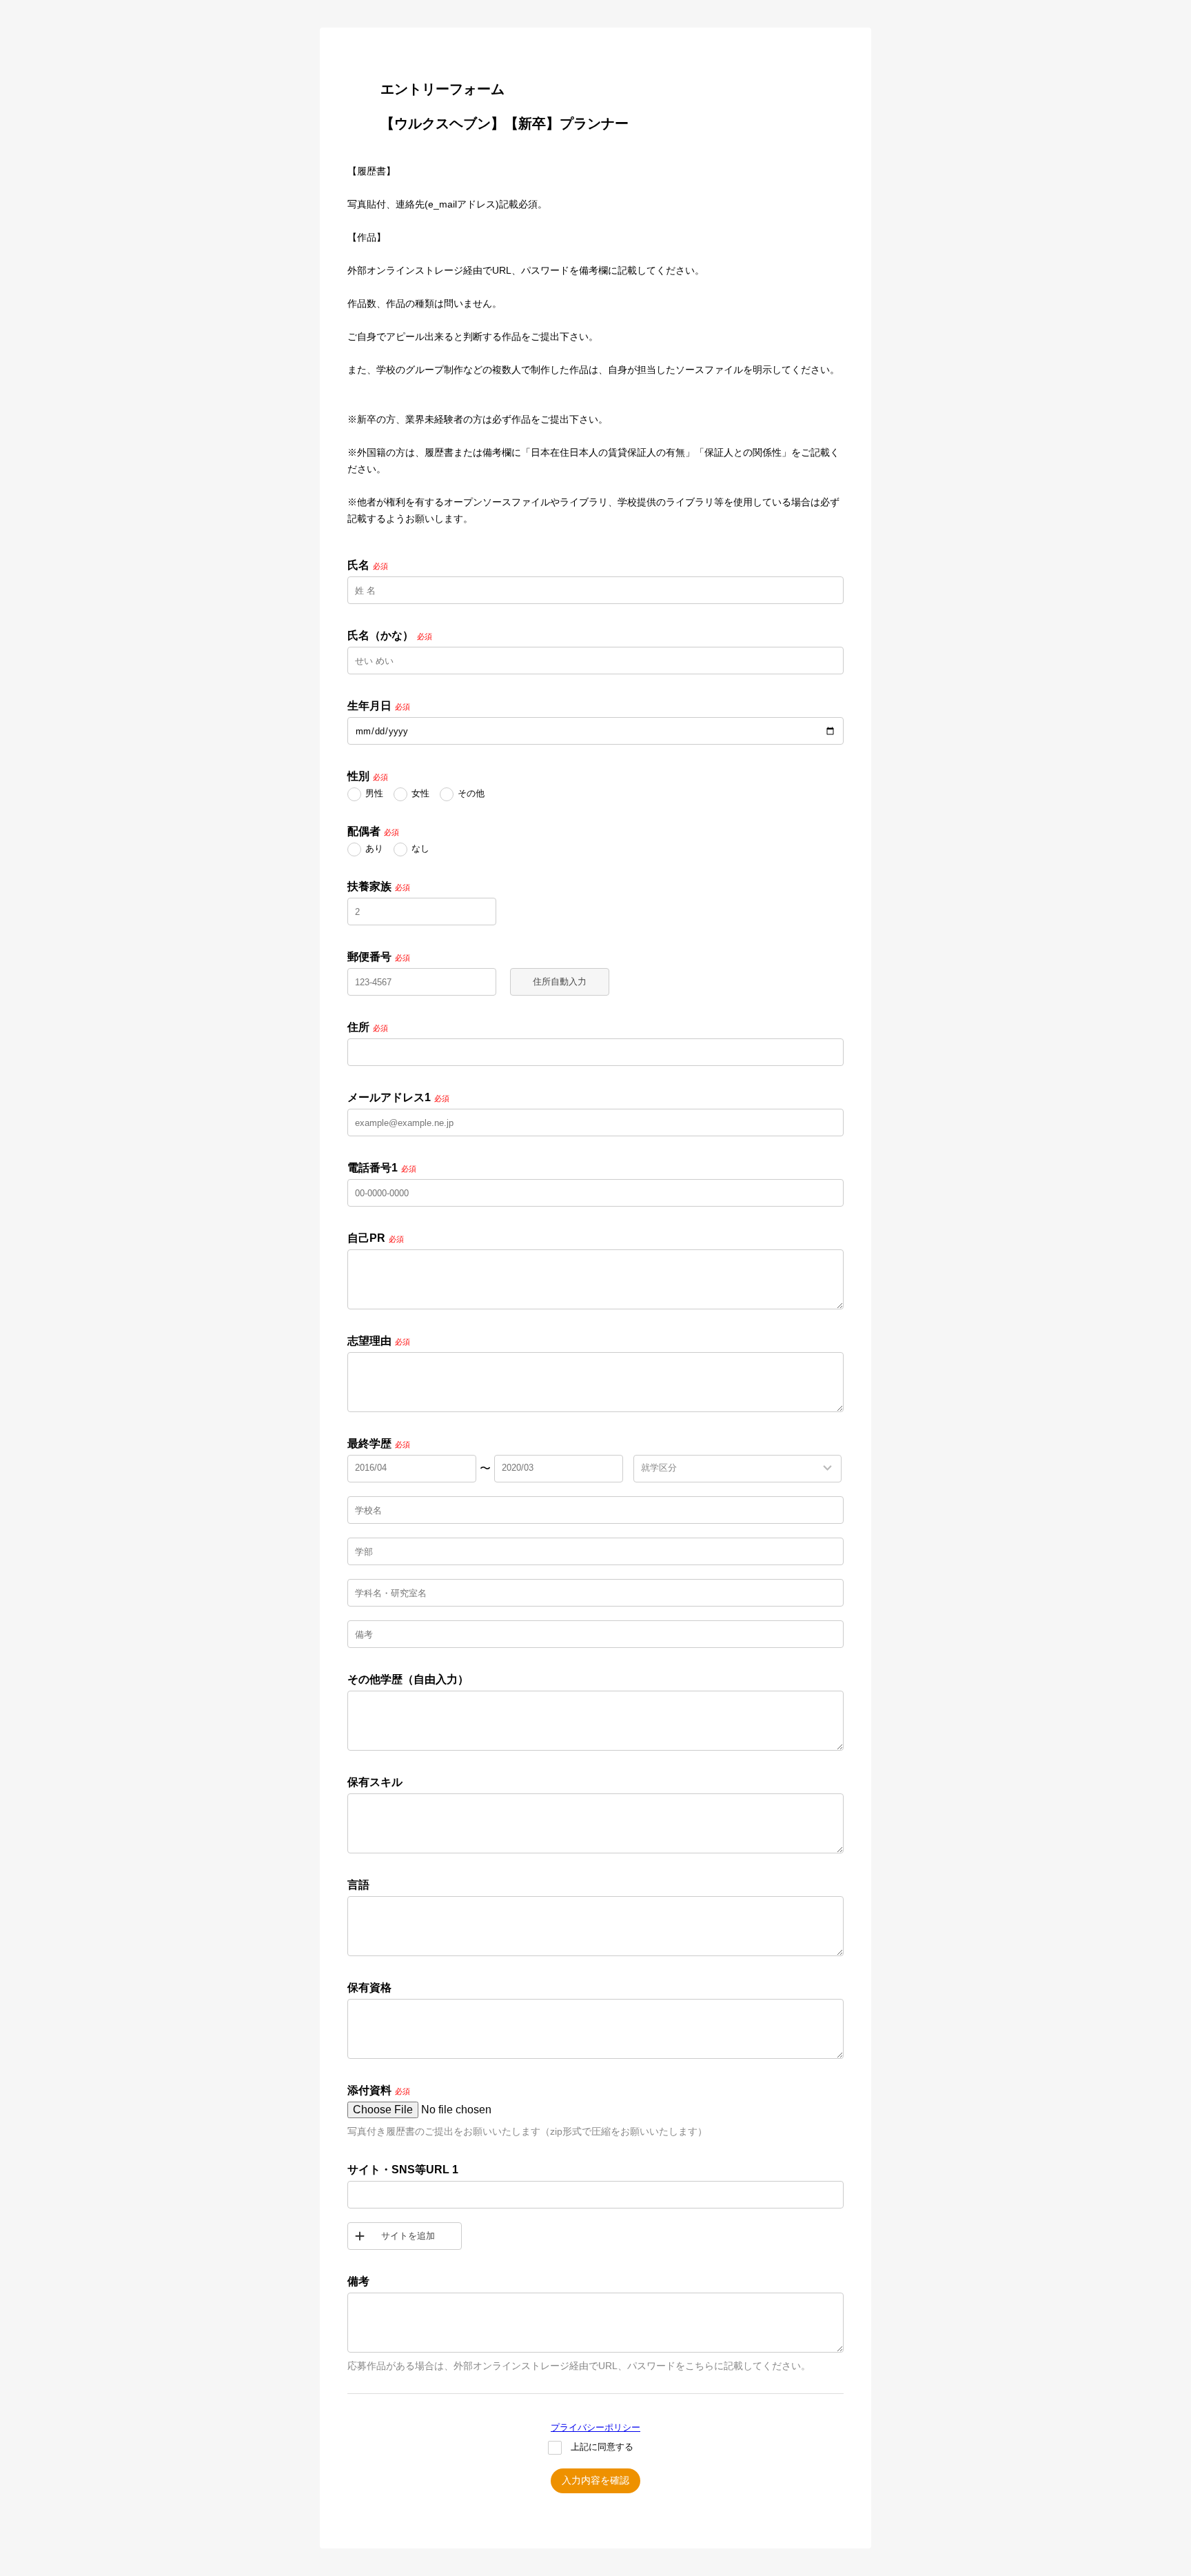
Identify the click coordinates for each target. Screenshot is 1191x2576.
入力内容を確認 (595, 2480)
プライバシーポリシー (595, 2427)
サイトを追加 (408, 2236)
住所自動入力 (560, 982)
